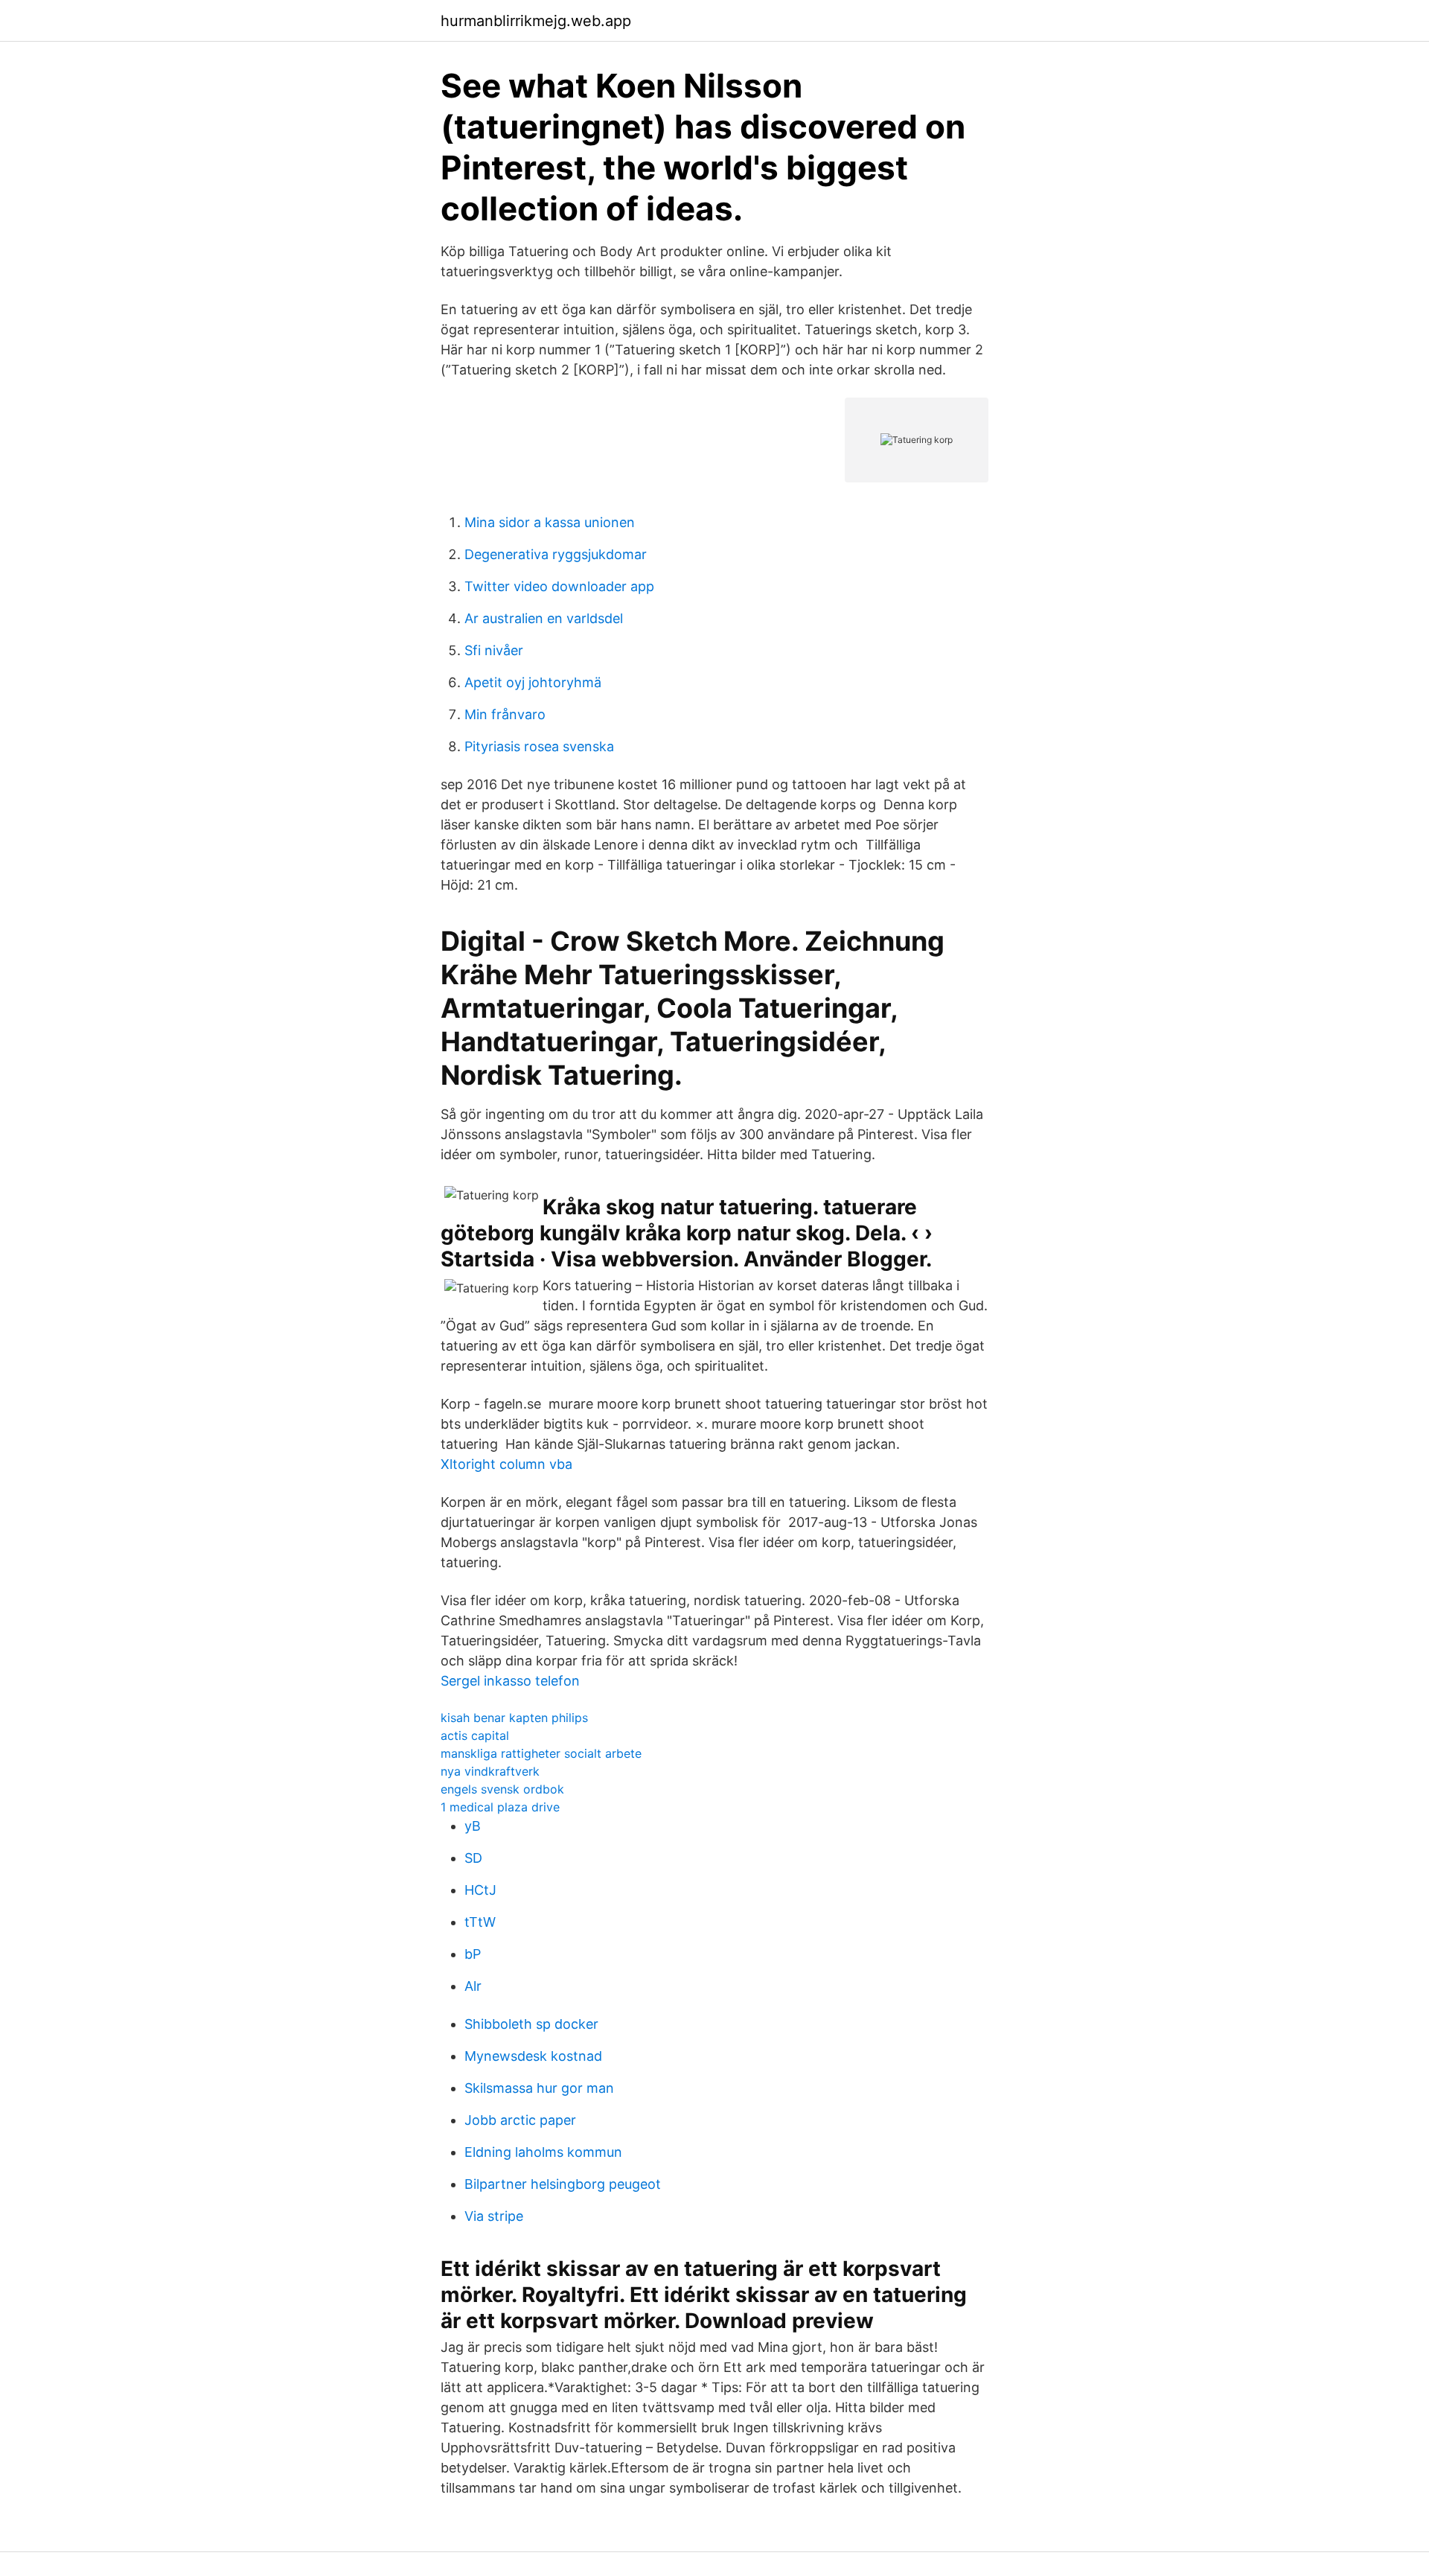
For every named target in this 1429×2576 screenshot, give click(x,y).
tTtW (480, 1922)
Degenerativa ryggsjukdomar (556, 554)
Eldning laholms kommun (543, 2152)
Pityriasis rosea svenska (539, 746)
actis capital (475, 1735)
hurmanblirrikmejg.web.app (536, 21)
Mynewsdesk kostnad (533, 2056)
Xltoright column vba (506, 1464)
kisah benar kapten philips (514, 1718)
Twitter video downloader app (559, 586)
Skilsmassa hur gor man (539, 2088)
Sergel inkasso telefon (510, 1681)
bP (473, 1954)
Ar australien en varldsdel (544, 618)
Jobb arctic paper (520, 2120)
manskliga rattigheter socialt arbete (541, 1753)
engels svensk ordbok (502, 1789)
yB (473, 1826)
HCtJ (480, 1890)
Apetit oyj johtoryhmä (533, 682)
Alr (473, 1986)
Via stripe (494, 2216)
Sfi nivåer (494, 650)
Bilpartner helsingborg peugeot (563, 2184)
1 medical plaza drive (500, 1807)
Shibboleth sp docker (531, 2024)
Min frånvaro (505, 714)
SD (473, 1858)
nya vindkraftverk (490, 1771)
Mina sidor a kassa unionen (550, 522)
